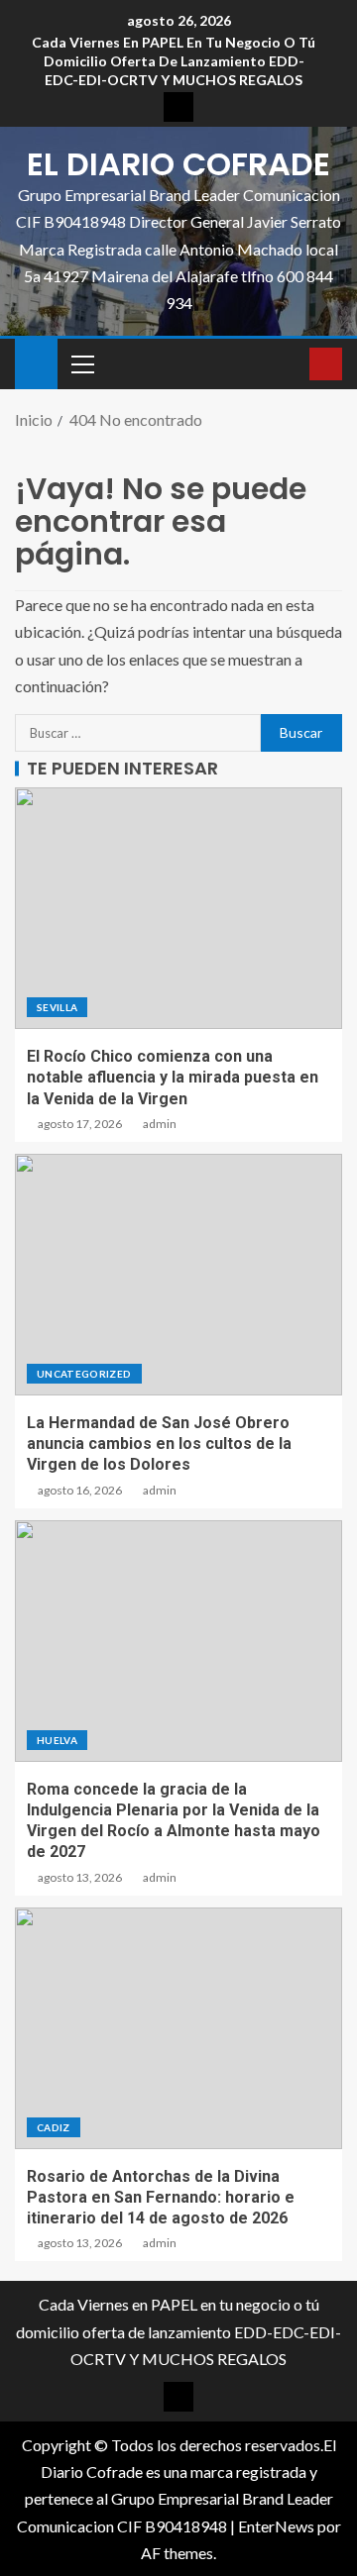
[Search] (292, 364)
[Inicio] (36, 362)
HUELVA (57, 1740)
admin (160, 1124)
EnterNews (276, 2526)
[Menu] (81, 363)
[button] (81, 363)
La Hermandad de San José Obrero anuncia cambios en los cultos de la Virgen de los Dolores (159, 1444)
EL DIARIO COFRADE (178, 164)
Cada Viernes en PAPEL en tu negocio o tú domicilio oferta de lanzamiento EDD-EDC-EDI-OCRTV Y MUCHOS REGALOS (174, 61)
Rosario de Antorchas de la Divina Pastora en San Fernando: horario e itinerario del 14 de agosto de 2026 (161, 2198)
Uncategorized (84, 1374)
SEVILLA (57, 1007)
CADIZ (54, 2127)
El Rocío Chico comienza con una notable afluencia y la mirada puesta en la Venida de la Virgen (173, 1078)
